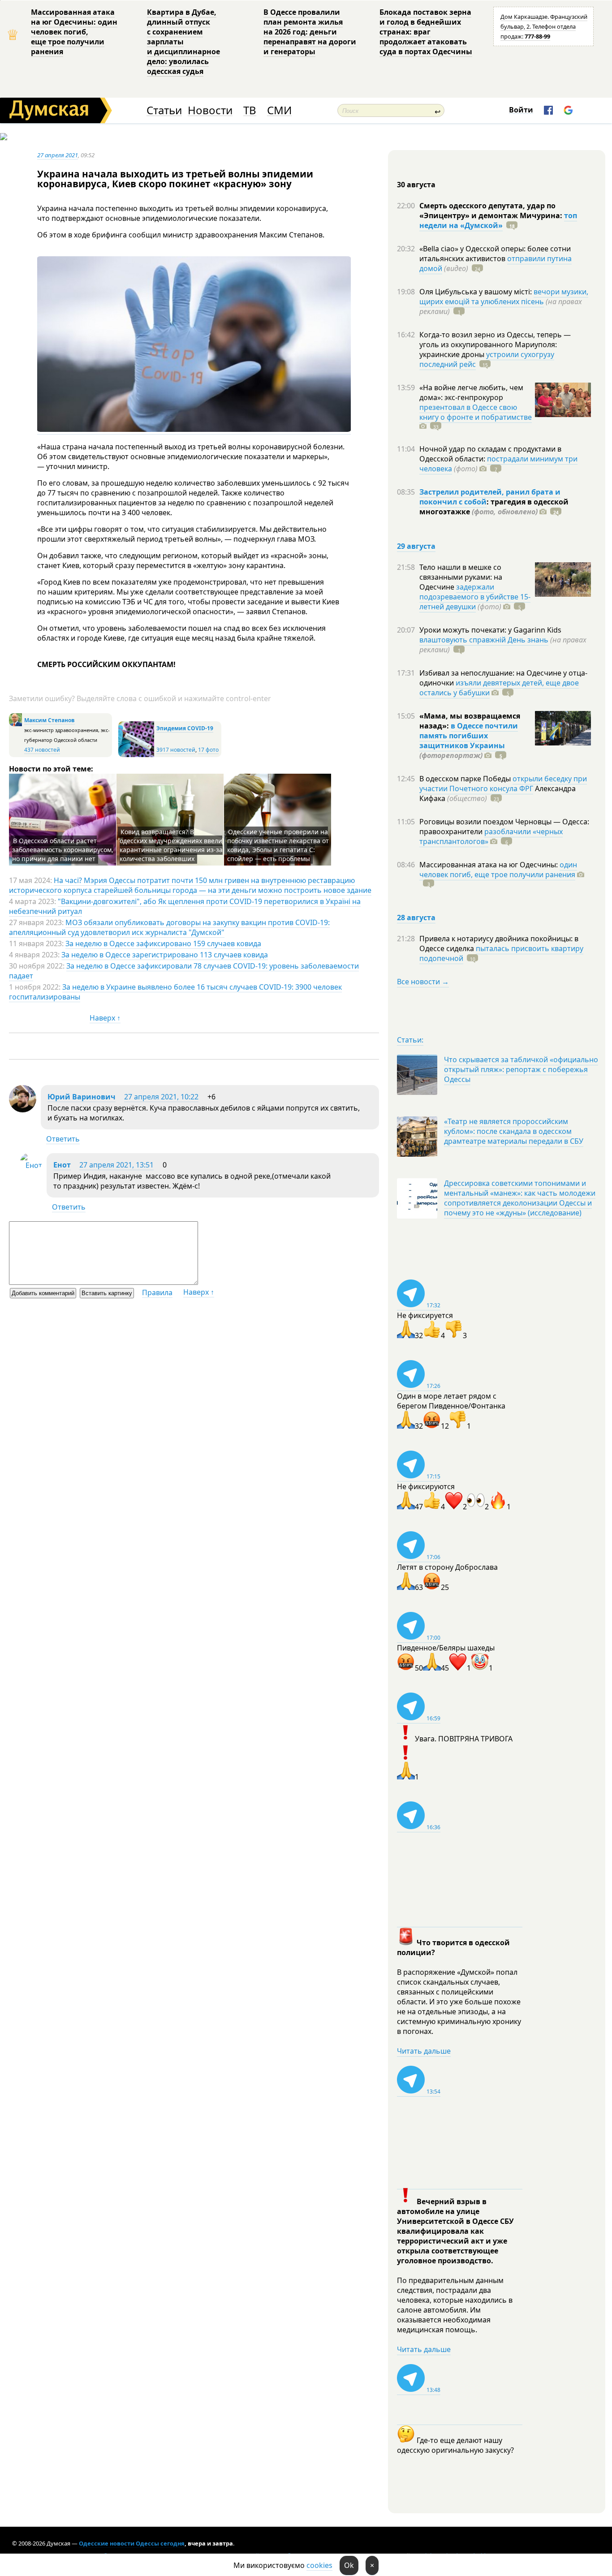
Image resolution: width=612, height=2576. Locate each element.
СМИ (279, 110)
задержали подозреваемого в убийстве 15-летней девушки (475, 597)
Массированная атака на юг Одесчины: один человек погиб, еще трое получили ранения (74, 32)
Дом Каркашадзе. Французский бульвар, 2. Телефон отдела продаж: (544, 26)
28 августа (416, 918)
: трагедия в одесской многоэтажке (494, 507)
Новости (210, 110)
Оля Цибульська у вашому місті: (476, 292)
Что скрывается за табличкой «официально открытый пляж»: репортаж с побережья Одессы (521, 1069)
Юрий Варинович (82, 1097)
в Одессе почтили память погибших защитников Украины (469, 736)
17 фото (208, 750)
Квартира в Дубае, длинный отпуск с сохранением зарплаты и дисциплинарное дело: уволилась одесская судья (183, 42)
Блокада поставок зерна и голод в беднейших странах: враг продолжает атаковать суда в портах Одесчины (426, 32)
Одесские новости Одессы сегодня (132, 2543)
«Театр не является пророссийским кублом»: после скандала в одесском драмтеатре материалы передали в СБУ (514, 1131)
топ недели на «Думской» (498, 220)
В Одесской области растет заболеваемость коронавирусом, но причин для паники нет (63, 850)
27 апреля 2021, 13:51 (116, 1165)
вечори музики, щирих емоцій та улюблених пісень (504, 297)
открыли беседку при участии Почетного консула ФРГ (503, 784)
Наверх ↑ (105, 1018)
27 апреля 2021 (58, 155)
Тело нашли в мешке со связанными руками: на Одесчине (461, 577)
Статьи (164, 110)
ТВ (250, 110)
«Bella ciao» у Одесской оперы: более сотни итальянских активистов (495, 254)
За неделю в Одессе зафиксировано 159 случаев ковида (163, 943)
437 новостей (42, 750)
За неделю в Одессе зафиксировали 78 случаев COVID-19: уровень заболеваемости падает (184, 971)
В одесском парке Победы (466, 779)
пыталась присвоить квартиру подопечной (501, 953)
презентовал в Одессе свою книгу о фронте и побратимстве (476, 412)
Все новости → (423, 982)
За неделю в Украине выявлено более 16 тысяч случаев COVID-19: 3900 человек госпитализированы (175, 992)
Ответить (63, 1139)
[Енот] (31, 1165)
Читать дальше (424, 2051)
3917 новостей (176, 750)
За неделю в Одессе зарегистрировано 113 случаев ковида (165, 955)
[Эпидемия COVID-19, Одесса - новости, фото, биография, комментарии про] (136, 755)
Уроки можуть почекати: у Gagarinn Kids (490, 630)
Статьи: (410, 1040)
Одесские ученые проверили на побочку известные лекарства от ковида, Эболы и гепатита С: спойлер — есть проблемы (278, 845)
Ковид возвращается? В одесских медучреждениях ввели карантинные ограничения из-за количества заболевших (171, 845)
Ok (349, 2565)
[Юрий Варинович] (23, 1110)
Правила (157, 1292)
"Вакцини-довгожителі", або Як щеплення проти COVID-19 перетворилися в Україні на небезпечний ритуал (185, 906)
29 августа (416, 546)
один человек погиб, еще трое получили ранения (498, 870)
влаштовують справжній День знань (484, 640)
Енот (62, 1165)
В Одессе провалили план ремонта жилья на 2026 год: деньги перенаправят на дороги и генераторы (310, 32)
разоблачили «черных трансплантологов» (491, 836)
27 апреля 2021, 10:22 (161, 1097)
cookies (319, 2565)
